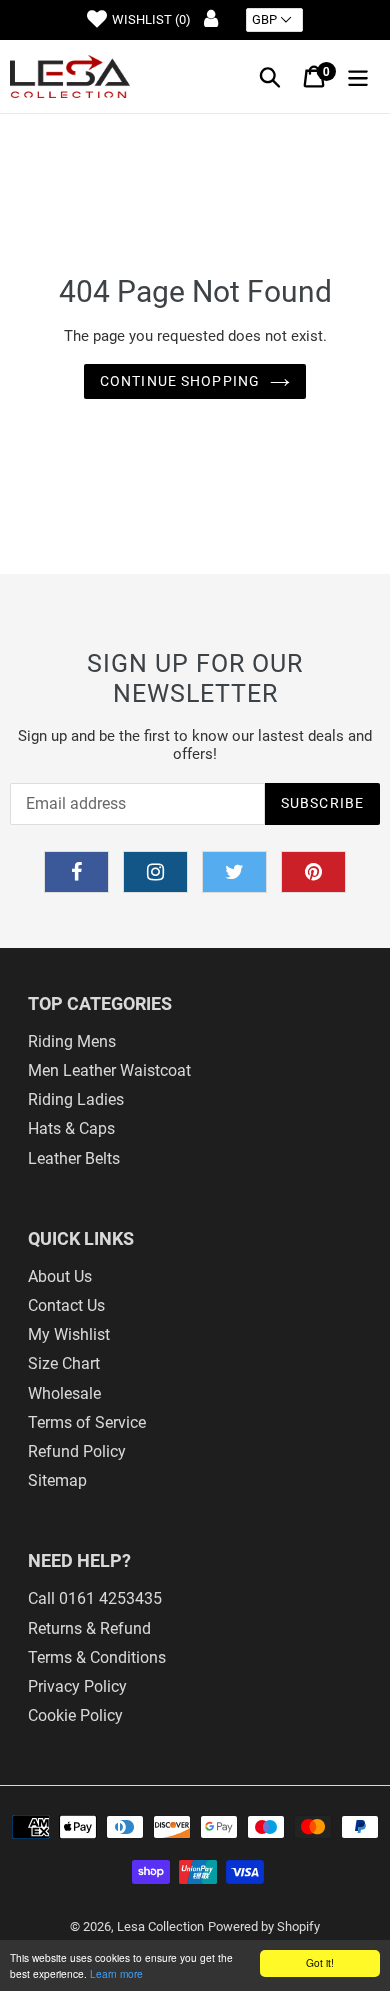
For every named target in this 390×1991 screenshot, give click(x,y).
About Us (60, 1276)
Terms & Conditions (97, 1657)
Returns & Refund (89, 1628)
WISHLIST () (151, 19)
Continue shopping (180, 381)
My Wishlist (69, 1334)
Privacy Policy (77, 1686)
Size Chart (64, 1363)
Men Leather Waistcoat (109, 1070)
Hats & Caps (71, 1128)
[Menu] (358, 76)
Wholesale (64, 1393)
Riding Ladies (76, 1099)
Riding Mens (72, 1041)
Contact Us (66, 1305)
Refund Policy (77, 1451)
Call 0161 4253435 (95, 1598)
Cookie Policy (75, 1715)
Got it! (320, 1962)
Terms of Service (87, 1422)
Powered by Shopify (264, 1926)
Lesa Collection (160, 1926)
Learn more (116, 1973)
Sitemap (57, 1480)
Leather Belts (74, 1158)
